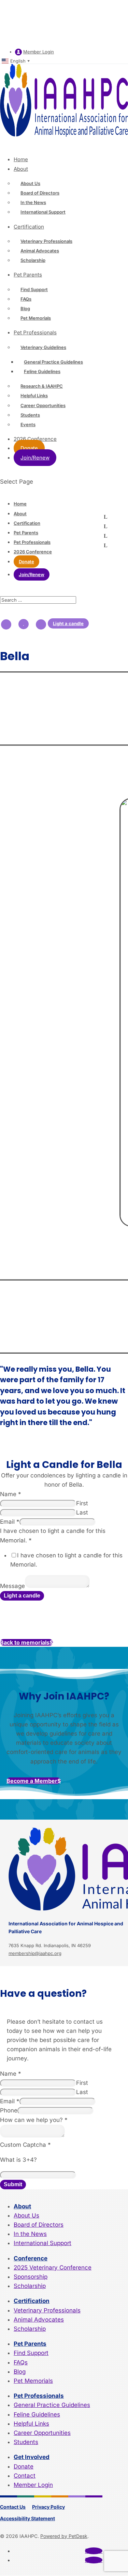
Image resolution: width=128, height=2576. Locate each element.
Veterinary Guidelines (43, 347)
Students (30, 415)
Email (10, 1522)
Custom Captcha (25, 2145)
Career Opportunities (43, 405)
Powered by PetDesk (64, 2536)
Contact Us (13, 2507)
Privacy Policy (48, 2507)
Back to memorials (25, 1642)
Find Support (34, 289)
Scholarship (33, 260)
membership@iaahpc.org (35, 1953)
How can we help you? (34, 2120)
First (82, 1503)
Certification (29, 227)
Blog (25, 308)
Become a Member (32, 1781)
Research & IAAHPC (42, 386)
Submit (13, 2184)
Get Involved (32, 2457)
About (21, 169)
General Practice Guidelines (53, 362)
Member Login (39, 52)
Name (11, 1494)
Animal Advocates (40, 251)
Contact (25, 2476)
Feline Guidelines (42, 371)
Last (82, 1512)
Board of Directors (40, 193)
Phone (9, 2110)
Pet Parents (28, 275)
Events (28, 424)
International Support (43, 212)
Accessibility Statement (27, 2518)
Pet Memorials (36, 318)
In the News (33, 202)
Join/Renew (35, 458)
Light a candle (68, 623)
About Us (30, 183)
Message (12, 1586)
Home (21, 159)
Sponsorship (31, 2277)
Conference (31, 2258)
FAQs (26, 299)
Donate (29, 448)
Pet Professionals (35, 332)
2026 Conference (33, 552)
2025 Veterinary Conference (53, 2268)
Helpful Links (34, 396)
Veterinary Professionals (46, 241)
